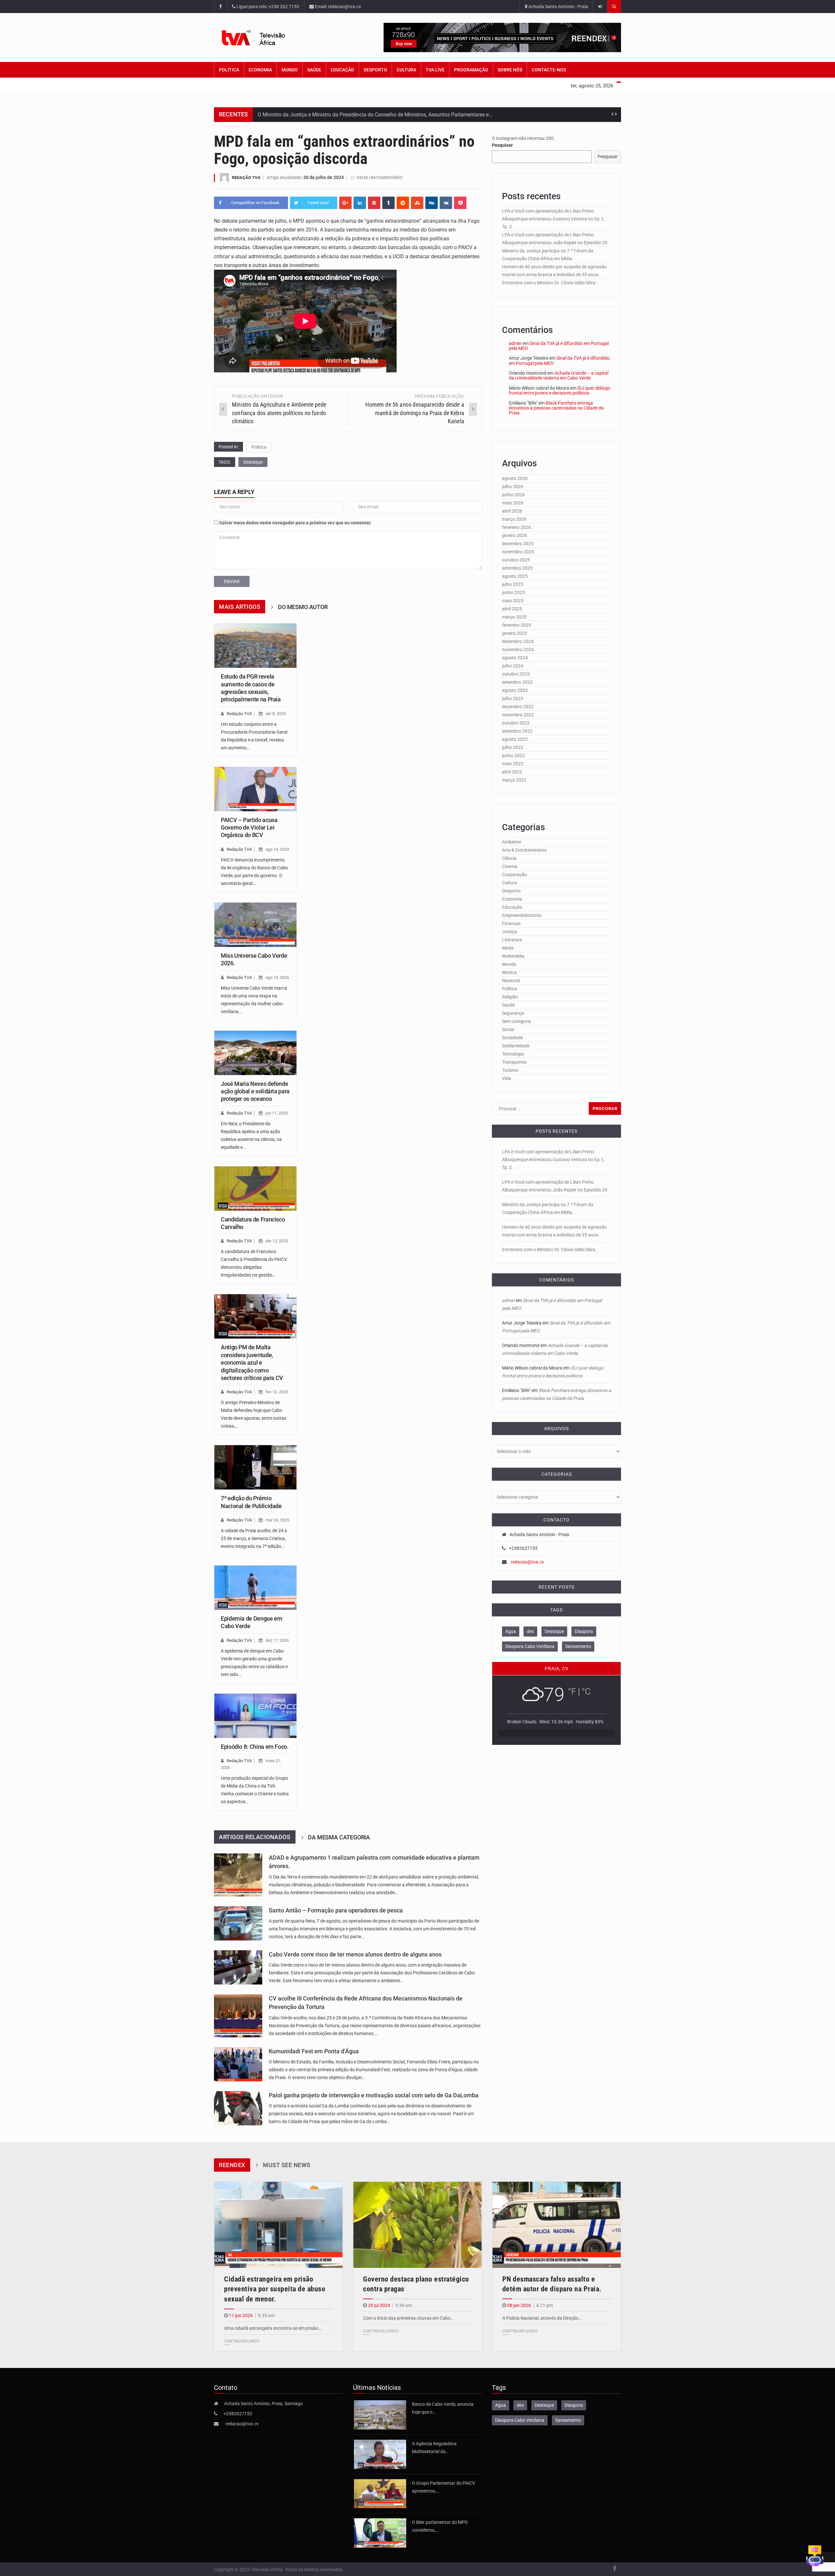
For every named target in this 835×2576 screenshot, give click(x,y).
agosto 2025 (515, 576)
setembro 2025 (517, 568)
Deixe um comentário (380, 178)
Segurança (513, 1013)
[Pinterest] (374, 203)
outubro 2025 (516, 560)
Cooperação (514, 875)
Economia (260, 70)
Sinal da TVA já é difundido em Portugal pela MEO (559, 346)
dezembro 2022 (518, 707)
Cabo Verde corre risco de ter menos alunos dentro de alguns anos (355, 1954)
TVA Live (435, 70)
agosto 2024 (515, 658)
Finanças (511, 923)
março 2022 (514, 780)
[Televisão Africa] (264, 38)
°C (586, 1692)
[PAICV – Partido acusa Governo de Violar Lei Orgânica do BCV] (255, 789)
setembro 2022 (517, 731)
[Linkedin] (360, 203)
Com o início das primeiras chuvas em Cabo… (408, 2318)
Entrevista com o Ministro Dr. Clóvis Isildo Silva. (549, 283)
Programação (471, 70)
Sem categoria (516, 1021)
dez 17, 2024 (277, 1640)
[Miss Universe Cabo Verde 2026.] (255, 925)
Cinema (510, 866)
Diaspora (584, 1631)
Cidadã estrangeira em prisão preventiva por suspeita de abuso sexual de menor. (275, 2289)
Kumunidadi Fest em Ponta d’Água (314, 2051)
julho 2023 (513, 698)
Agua (511, 1631)
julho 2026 (513, 487)
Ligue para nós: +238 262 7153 (267, 7)
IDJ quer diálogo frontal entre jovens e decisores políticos (560, 390)
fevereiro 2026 (516, 527)
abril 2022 (512, 772)
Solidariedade (516, 1046)
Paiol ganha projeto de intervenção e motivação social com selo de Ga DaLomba (374, 2095)
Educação (342, 70)
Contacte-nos (549, 70)
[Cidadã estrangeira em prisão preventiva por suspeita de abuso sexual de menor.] (278, 2225)
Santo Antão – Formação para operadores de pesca (336, 1910)
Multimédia (513, 956)
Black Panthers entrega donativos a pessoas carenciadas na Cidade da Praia (556, 408)
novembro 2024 (518, 650)
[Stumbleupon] (417, 203)
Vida (507, 1078)
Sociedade (512, 1038)
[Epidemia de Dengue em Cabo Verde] (255, 1588)
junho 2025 (513, 592)
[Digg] (432, 203)
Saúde (314, 70)
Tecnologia (513, 1054)
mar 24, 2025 (277, 1520)
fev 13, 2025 (277, 1392)
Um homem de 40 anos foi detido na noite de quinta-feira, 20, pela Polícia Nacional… (355, 115)
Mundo (290, 70)
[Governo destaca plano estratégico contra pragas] (417, 2225)
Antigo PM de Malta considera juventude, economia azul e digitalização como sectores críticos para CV (252, 1363)
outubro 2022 (516, 723)
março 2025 (514, 617)
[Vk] (446, 203)
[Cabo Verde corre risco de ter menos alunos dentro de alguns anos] (238, 1967)
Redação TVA (246, 178)
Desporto (375, 70)
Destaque (253, 462)
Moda (508, 948)
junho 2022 (513, 756)
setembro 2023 (517, 682)
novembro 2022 (518, 715)
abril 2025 (512, 609)
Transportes (514, 1062)
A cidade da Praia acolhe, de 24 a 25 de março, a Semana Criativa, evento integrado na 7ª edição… (254, 1538)
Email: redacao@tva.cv (337, 7)
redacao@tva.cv (527, 1562)
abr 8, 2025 (276, 714)
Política (229, 70)
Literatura (512, 940)
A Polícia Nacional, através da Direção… (542, 2318)
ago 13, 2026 (277, 977)
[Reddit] (403, 203)
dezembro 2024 (518, 641)
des (530, 1631)
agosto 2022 (515, 739)
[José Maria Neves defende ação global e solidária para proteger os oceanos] (255, 1053)
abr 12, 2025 (277, 1241)
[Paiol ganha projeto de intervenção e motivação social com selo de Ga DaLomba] (238, 2108)
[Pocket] (460, 203)
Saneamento (578, 1646)
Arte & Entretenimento (524, 850)
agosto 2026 (515, 478)
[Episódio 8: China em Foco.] (255, 1716)
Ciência (509, 858)
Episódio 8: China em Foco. (255, 1747)
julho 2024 (513, 666)
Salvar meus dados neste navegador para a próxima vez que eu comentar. (295, 523)
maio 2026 (513, 503)
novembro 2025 (518, 552)
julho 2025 (513, 584)
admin (515, 343)
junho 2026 (513, 495)
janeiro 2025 (515, 633)
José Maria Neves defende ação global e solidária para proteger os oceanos (255, 1091)
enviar (232, 581)
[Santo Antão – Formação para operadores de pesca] (238, 1923)
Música (509, 972)
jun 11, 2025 (277, 1113)
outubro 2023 (516, 674)
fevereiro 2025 (516, 625)
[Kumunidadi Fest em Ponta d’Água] (238, 2064)
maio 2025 (513, 601)
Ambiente (512, 842)
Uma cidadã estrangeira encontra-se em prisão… (273, 2328)
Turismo (510, 1070)
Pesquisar (502, 145)
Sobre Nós (510, 70)
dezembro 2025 (518, 544)
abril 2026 (512, 511)
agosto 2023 (515, 690)
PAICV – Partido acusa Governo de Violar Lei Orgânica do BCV (249, 828)
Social (508, 1029)
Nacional (511, 981)
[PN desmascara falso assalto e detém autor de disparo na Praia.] (557, 2225)
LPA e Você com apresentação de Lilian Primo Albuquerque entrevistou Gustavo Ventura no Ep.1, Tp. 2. (553, 219)
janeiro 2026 (515, 535)
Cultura (406, 70)
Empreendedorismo (522, 915)
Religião (510, 997)
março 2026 (514, 519)
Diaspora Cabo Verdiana (530, 1646)
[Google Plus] (345, 203)
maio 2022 (513, 764)
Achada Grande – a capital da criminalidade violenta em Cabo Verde (559, 375)
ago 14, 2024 (277, 849)
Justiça (509, 932)
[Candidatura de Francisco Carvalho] (255, 1189)
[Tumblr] (388, 203)
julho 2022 (513, 747)
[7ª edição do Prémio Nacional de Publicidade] (255, 1467)
